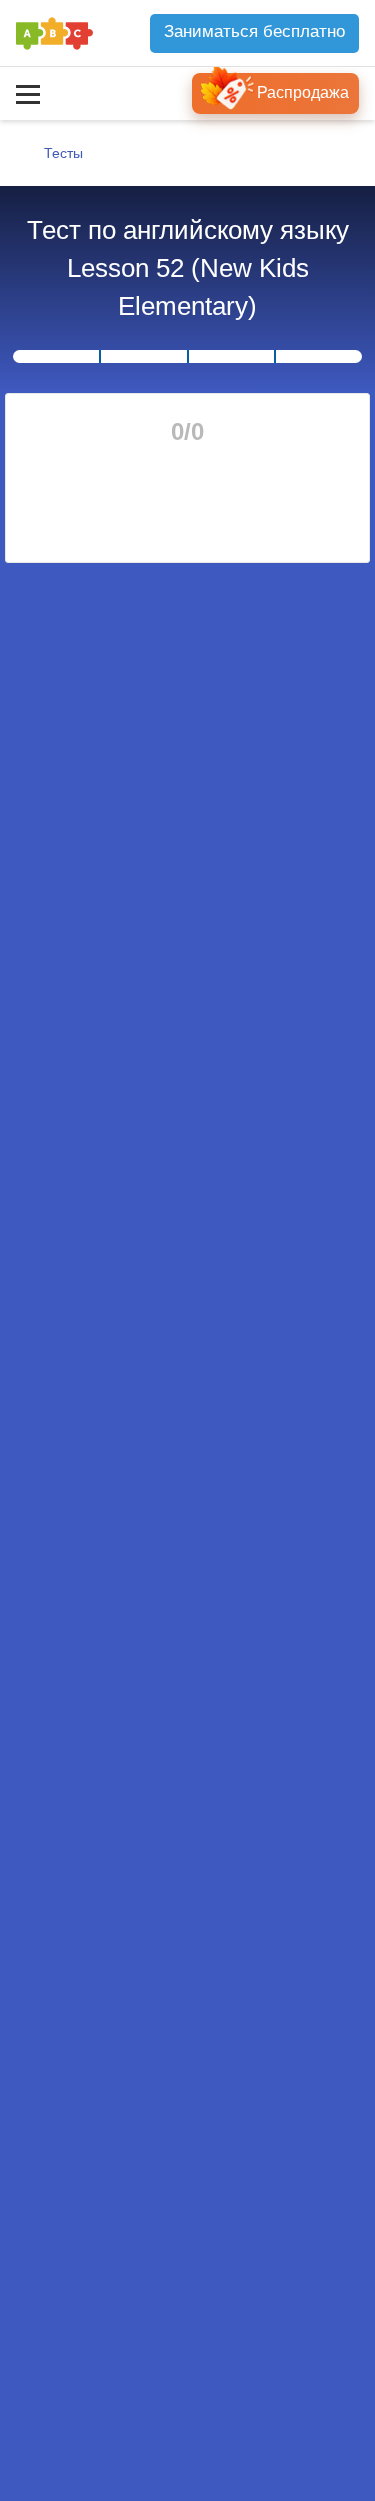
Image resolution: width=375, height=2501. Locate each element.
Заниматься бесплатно (254, 31)
